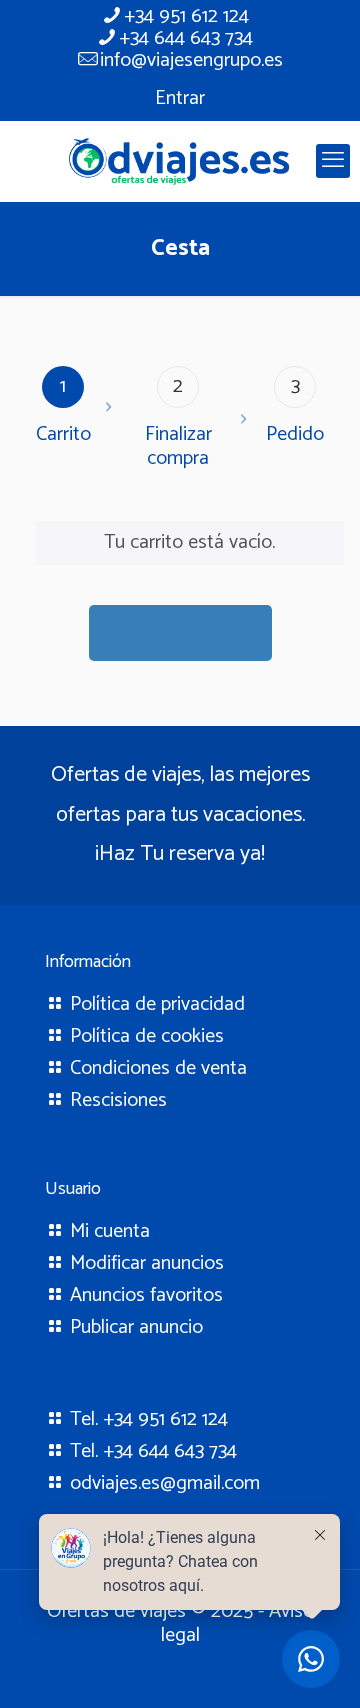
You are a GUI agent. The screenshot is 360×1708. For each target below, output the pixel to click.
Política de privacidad (157, 1004)
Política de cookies (147, 1036)
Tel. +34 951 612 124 (149, 1419)
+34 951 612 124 (186, 16)
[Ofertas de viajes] (180, 161)
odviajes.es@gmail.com (165, 1483)
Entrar (180, 98)
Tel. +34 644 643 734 (153, 1451)
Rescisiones (118, 1100)
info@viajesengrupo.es (191, 60)
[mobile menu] (333, 161)
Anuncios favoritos (146, 1295)
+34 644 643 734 (186, 38)
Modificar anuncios (147, 1263)
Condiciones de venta (158, 1068)
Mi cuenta (110, 1231)
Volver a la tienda (180, 632)
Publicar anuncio (136, 1327)
